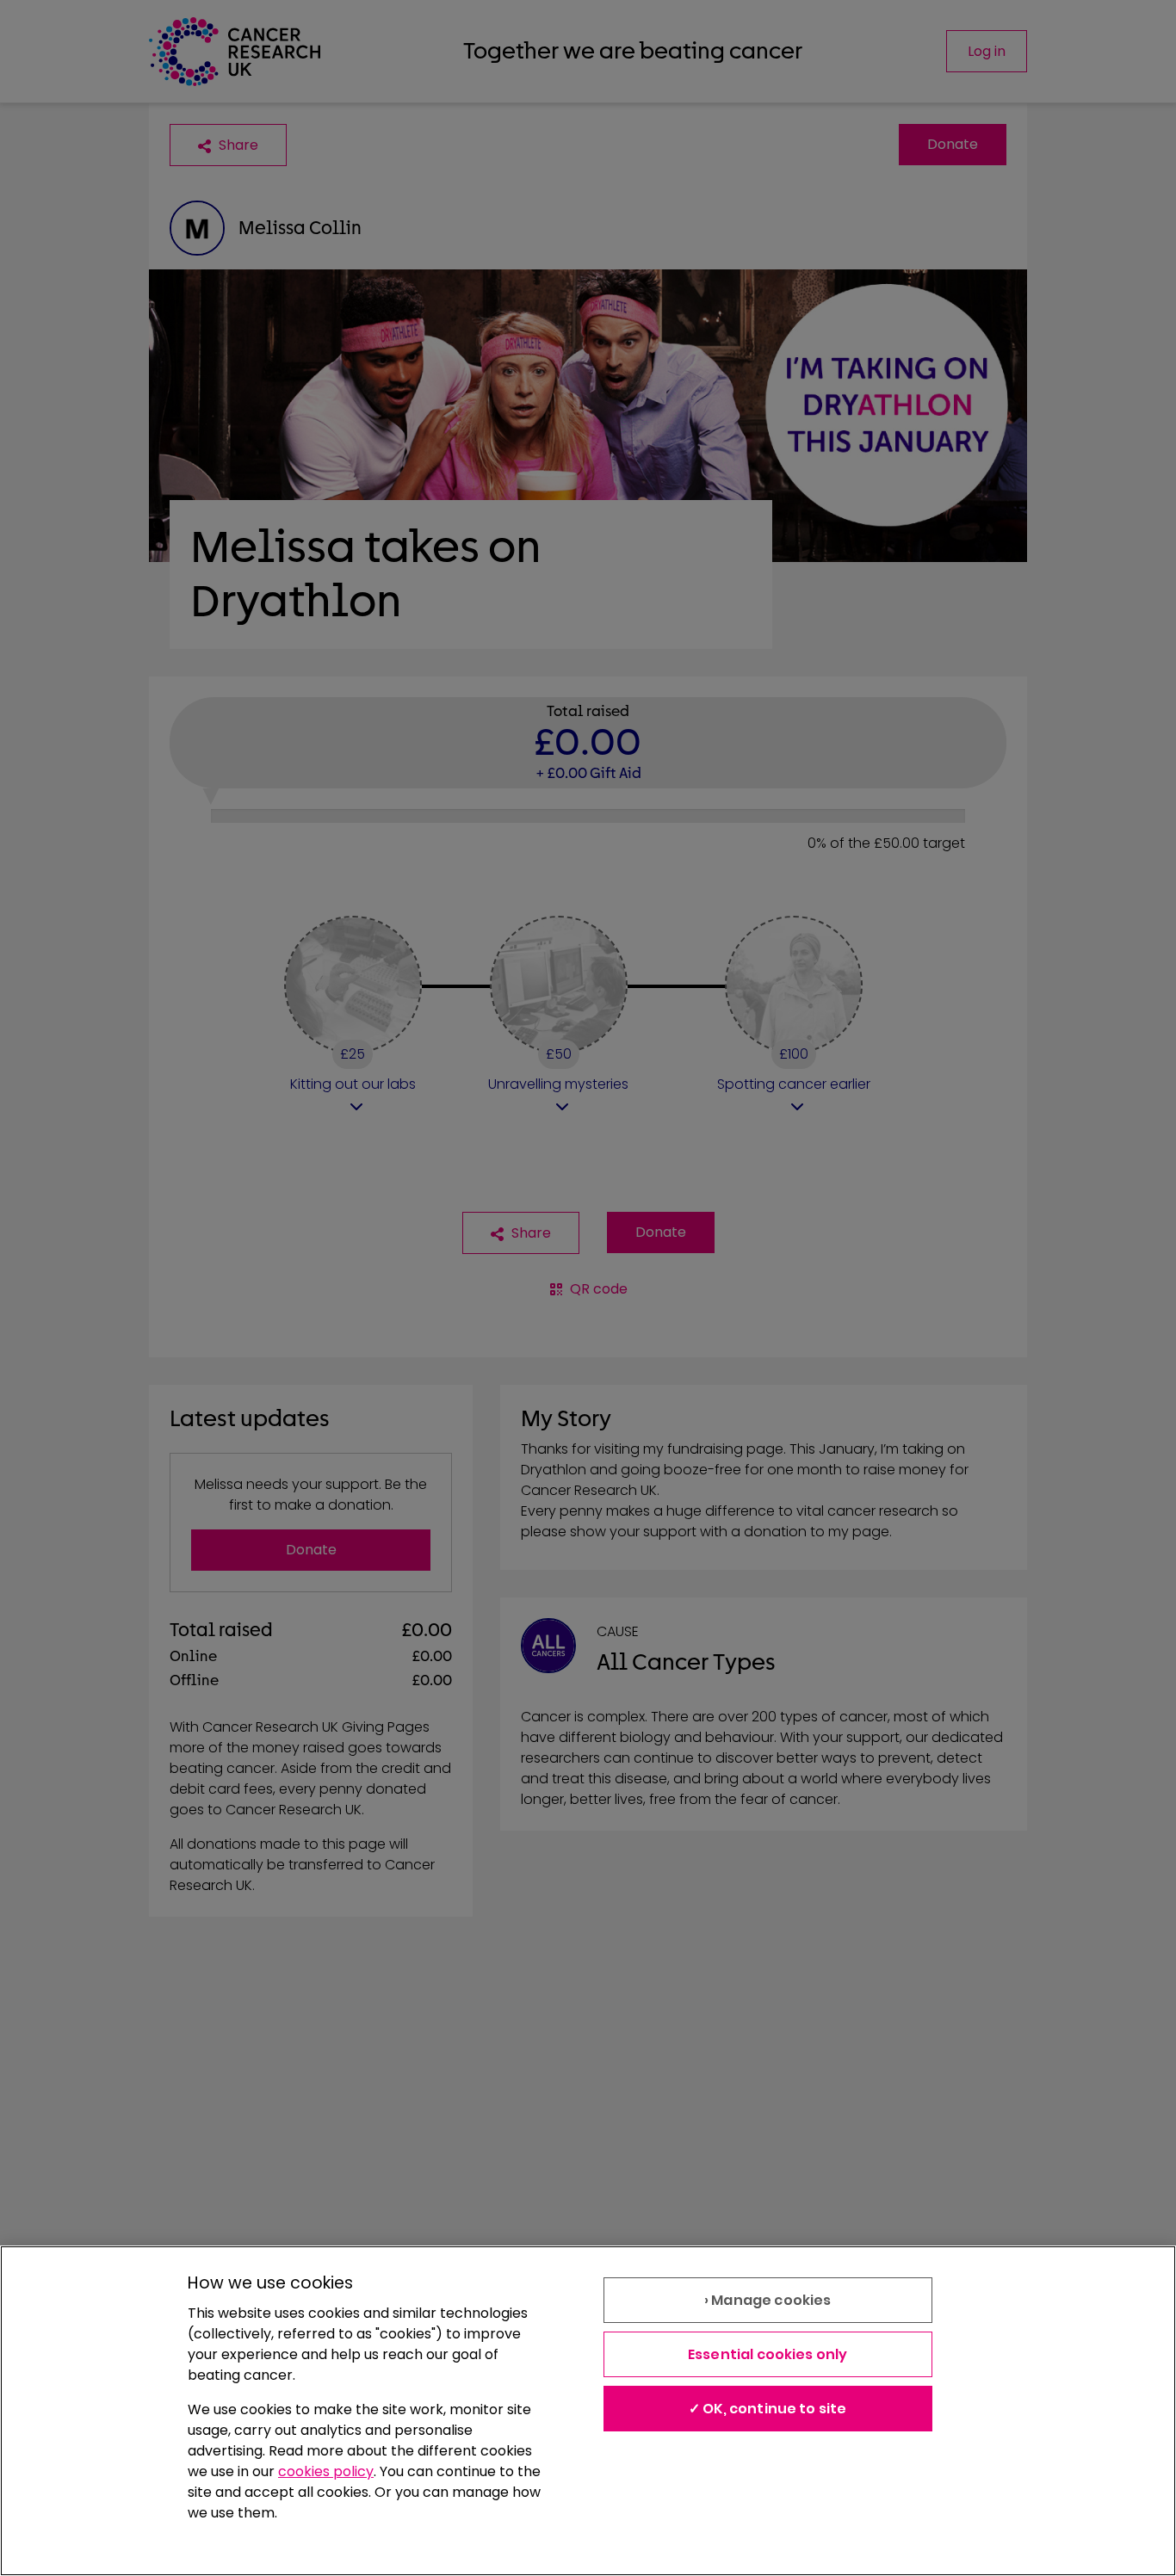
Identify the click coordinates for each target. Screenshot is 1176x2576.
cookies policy (326, 2471)
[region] (588, 2411)
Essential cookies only (768, 2354)
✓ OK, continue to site (768, 2409)
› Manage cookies (768, 2300)
